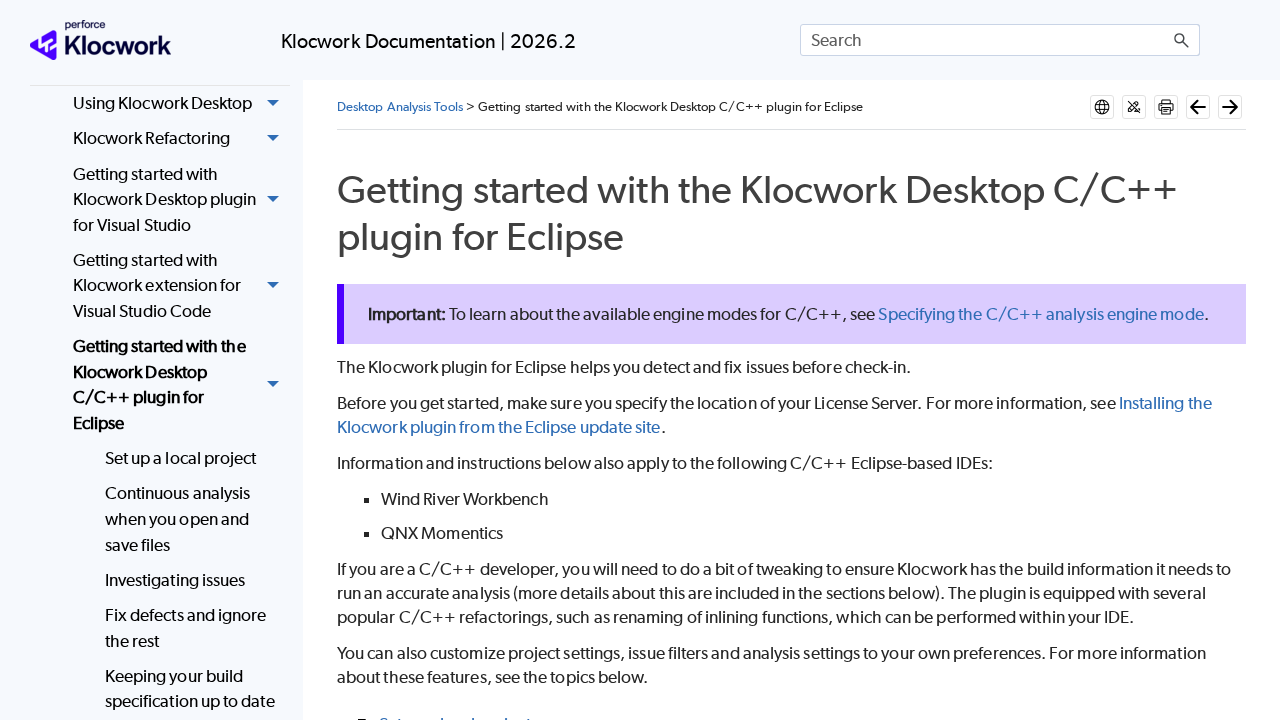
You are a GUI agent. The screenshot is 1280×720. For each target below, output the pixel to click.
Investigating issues (175, 580)
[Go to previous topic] (1198, 107)
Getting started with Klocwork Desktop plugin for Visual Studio (165, 199)
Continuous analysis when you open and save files (178, 518)
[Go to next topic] (1230, 107)
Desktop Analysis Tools (400, 106)
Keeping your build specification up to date (190, 689)
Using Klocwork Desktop (163, 103)
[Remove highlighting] (1134, 107)
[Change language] (1102, 107)
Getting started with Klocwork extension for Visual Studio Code (157, 285)
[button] (1182, 40)
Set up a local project (181, 458)
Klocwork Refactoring (152, 138)
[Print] (1166, 107)
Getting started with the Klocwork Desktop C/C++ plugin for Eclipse (159, 384)
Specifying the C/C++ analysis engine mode (1040, 314)
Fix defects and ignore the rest (186, 628)
